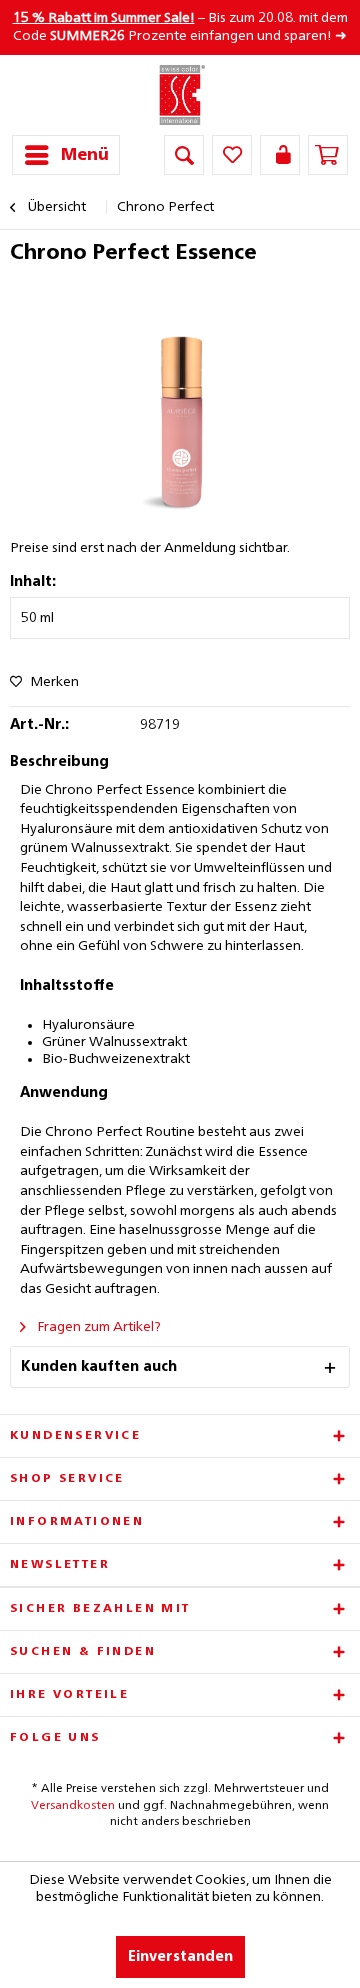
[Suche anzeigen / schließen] (184, 155)
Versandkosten (73, 1806)
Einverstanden (180, 1957)
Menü (85, 155)
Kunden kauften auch (99, 1367)
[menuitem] (66, 155)
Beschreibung (59, 762)
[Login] (280, 155)
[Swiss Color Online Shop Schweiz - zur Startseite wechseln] (180, 95)
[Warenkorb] (328, 155)
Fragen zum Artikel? (97, 1327)
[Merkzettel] (232, 155)
